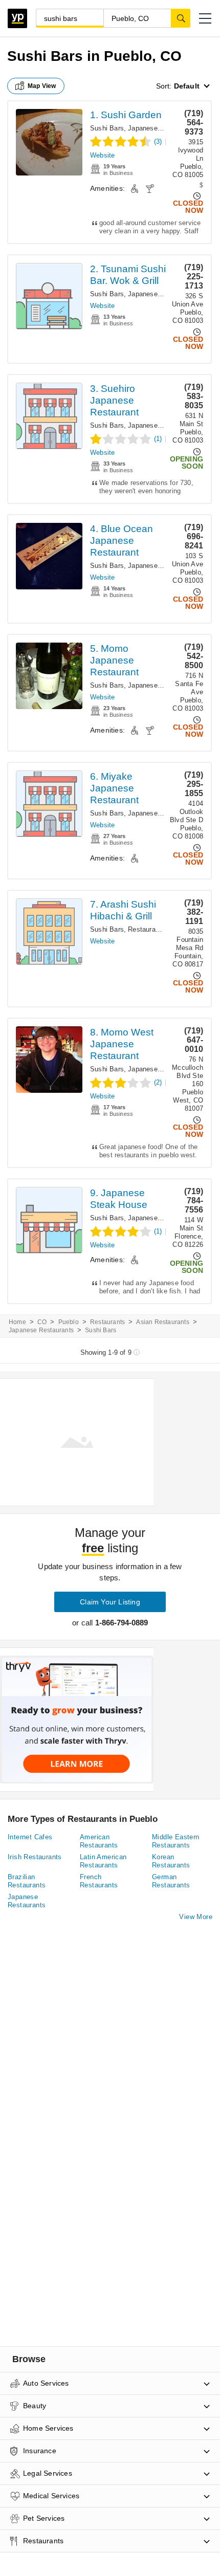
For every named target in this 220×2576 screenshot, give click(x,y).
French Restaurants (99, 1881)
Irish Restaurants (35, 1857)
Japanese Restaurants (162, 128)
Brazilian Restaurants (27, 1881)
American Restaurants (99, 1841)
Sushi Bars (107, 128)
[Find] (181, 18)
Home (17, 1322)
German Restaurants (171, 1881)
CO (42, 1322)
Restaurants (146, 929)
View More (196, 1917)
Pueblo (69, 1322)
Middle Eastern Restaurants (176, 1841)
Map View (42, 86)
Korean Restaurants (171, 1861)
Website (102, 155)
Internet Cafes (30, 1837)
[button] (205, 18)
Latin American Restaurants (103, 1861)
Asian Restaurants (162, 1322)
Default (187, 86)
